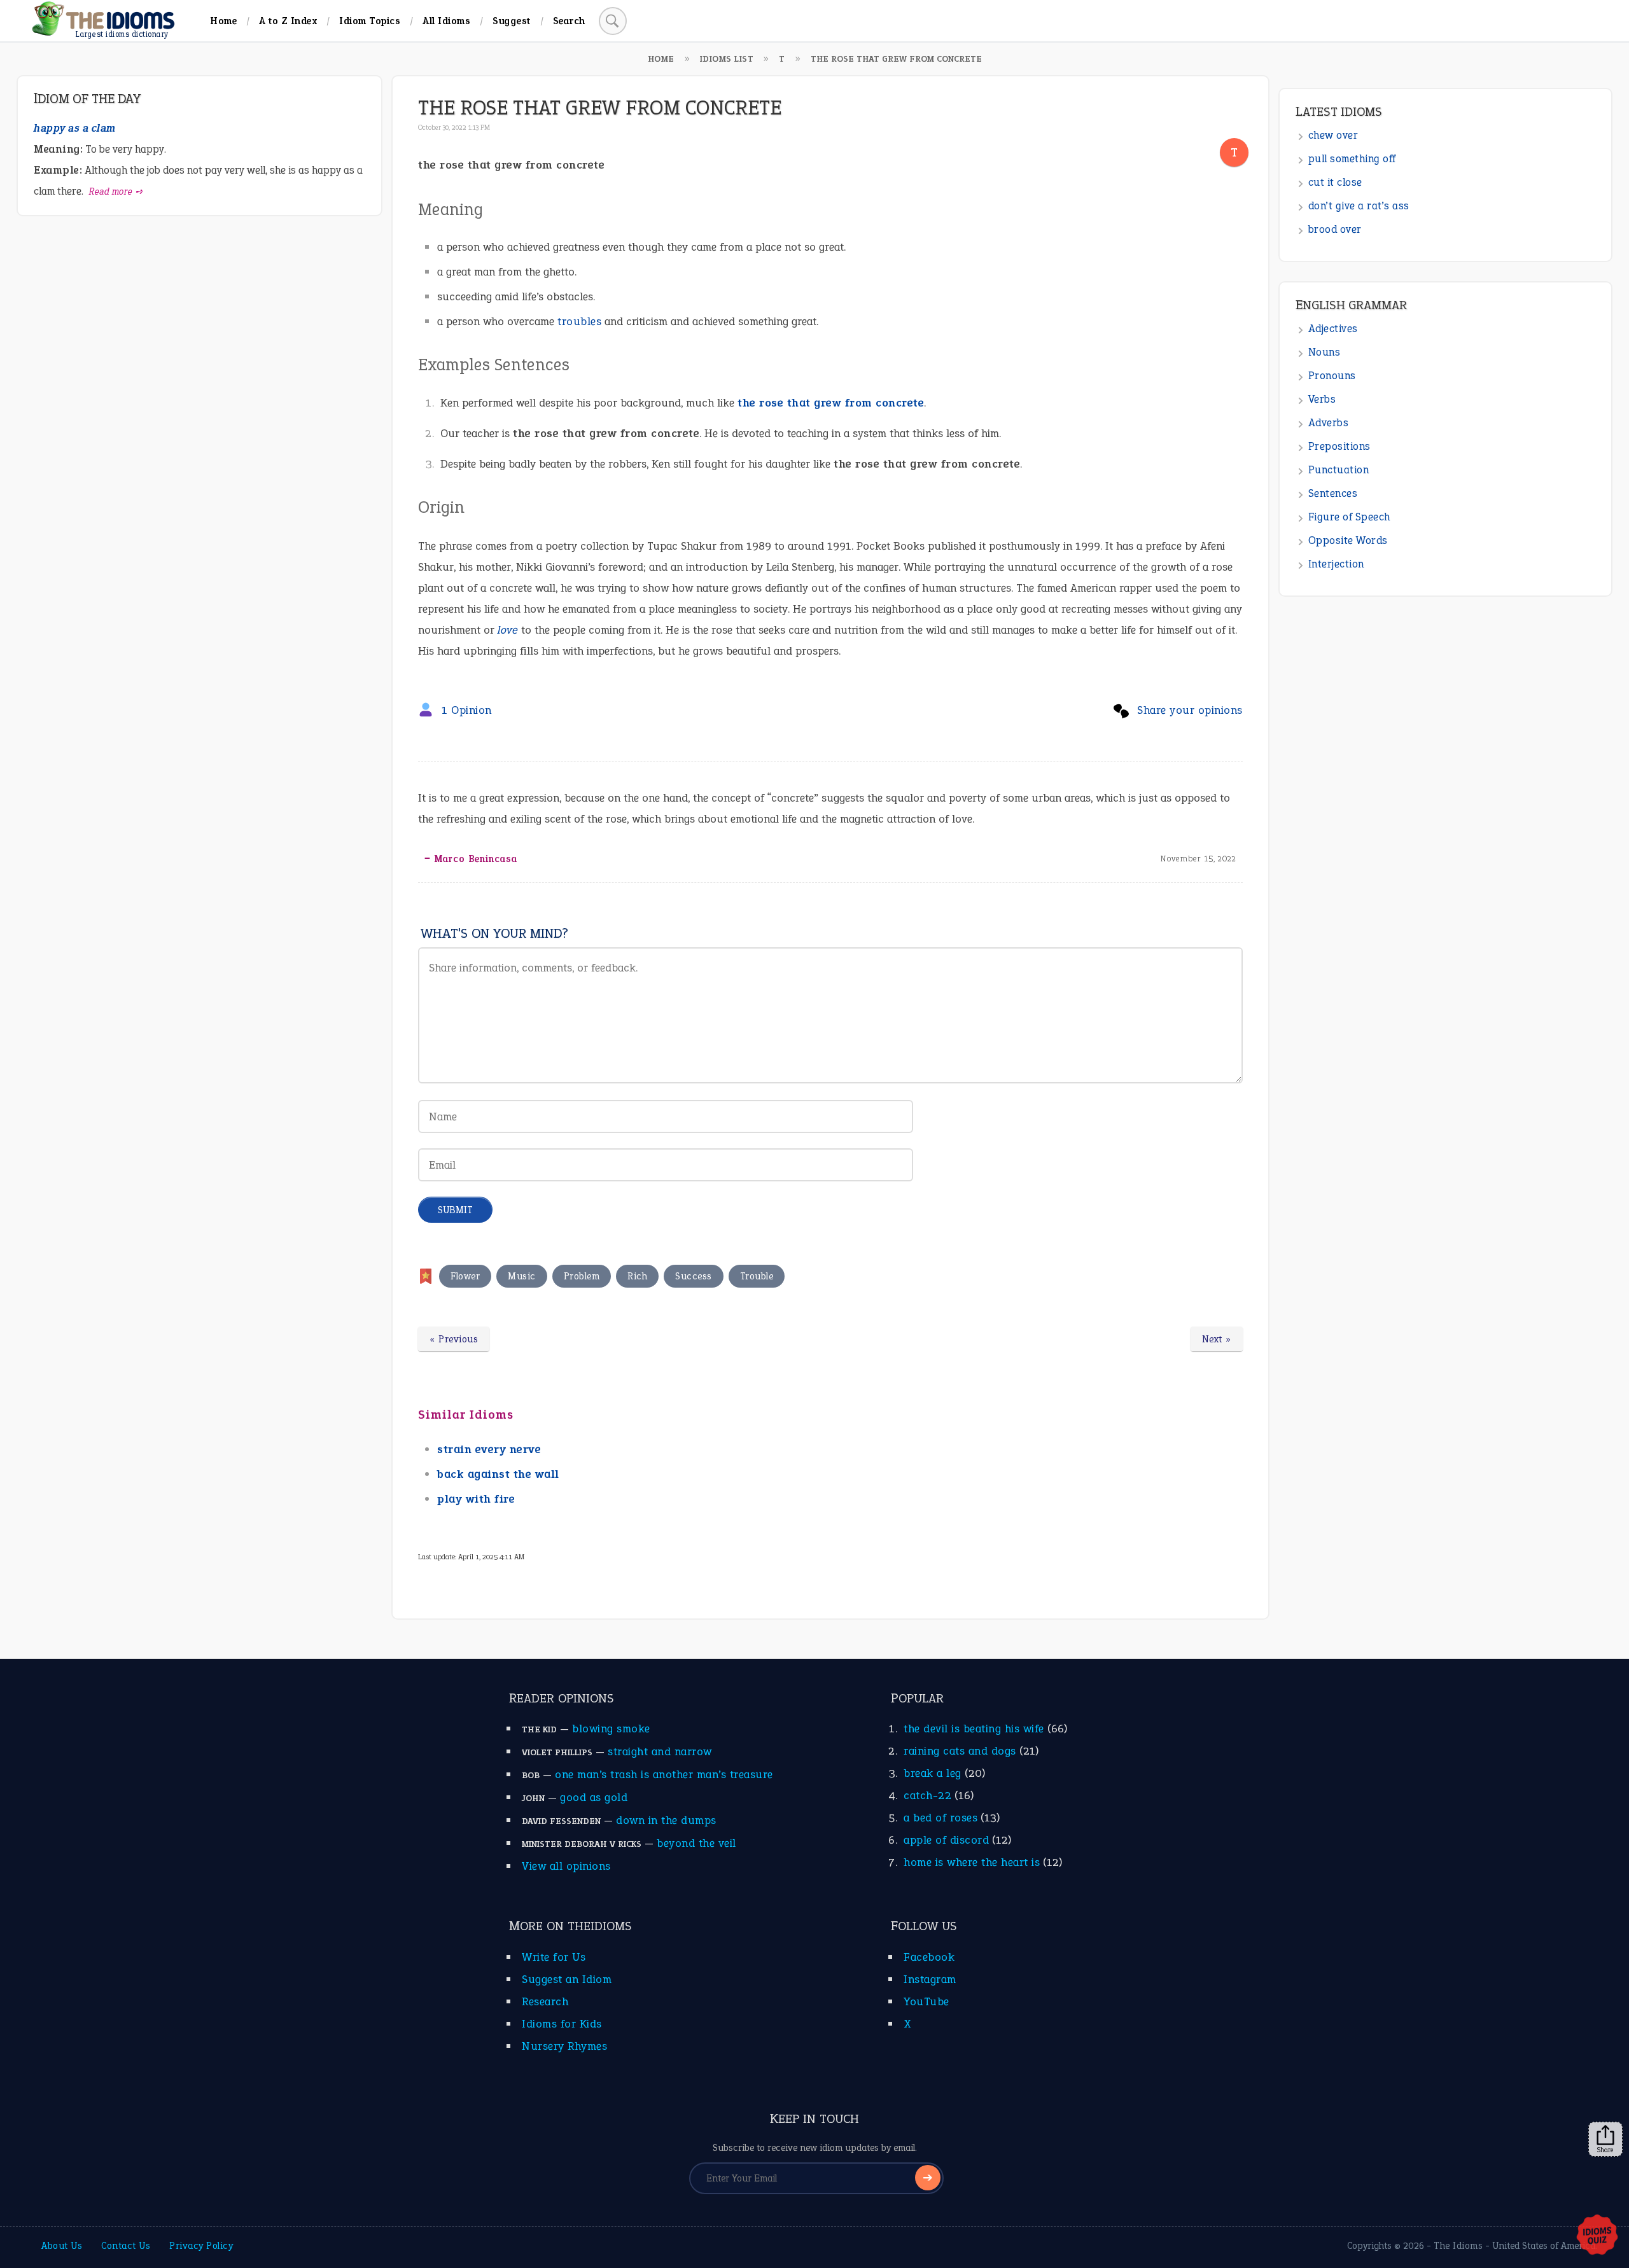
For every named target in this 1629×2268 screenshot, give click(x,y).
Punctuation (1339, 470)
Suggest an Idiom (567, 1979)
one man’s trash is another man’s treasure (664, 1774)
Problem (582, 1276)
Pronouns (1332, 376)
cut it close (1335, 182)
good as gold (594, 1797)
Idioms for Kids (562, 2024)
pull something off (1352, 159)
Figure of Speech (1349, 517)
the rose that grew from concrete (831, 403)
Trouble (757, 1276)
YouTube (926, 2001)
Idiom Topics (370, 21)
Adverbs (1329, 423)
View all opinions (566, 1866)
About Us (62, 2246)
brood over (1335, 229)
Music (522, 1276)
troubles (579, 321)
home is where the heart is (972, 1862)
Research (545, 2001)
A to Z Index (288, 21)
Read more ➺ (116, 191)
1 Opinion (467, 710)
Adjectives (1333, 329)
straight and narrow (660, 1751)
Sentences (1333, 493)
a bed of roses (940, 1818)
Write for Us (554, 1957)
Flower (465, 1276)
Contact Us (126, 2246)
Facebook (929, 1957)
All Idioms (446, 21)
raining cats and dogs (960, 1751)
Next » (1217, 1339)
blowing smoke (611, 1729)
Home (223, 21)
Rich (637, 1276)
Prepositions (1339, 446)
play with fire (476, 1499)
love (508, 630)
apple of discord (946, 1840)
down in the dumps (666, 1820)
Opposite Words (1348, 540)
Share (1605, 2150)
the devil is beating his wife (974, 1729)
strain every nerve (489, 1449)
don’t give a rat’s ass (1359, 206)
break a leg (933, 1773)
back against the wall (498, 1474)
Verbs (1322, 399)
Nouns (1325, 352)
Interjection (1336, 564)
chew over (1333, 135)
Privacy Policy (201, 2246)
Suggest (512, 21)
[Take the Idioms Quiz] (1597, 2236)
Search (569, 21)
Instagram (930, 1979)
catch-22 (927, 1795)
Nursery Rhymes (564, 2046)
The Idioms (1458, 2246)
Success (694, 1276)
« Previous (454, 1339)
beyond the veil (696, 1843)
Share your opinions (1190, 710)
